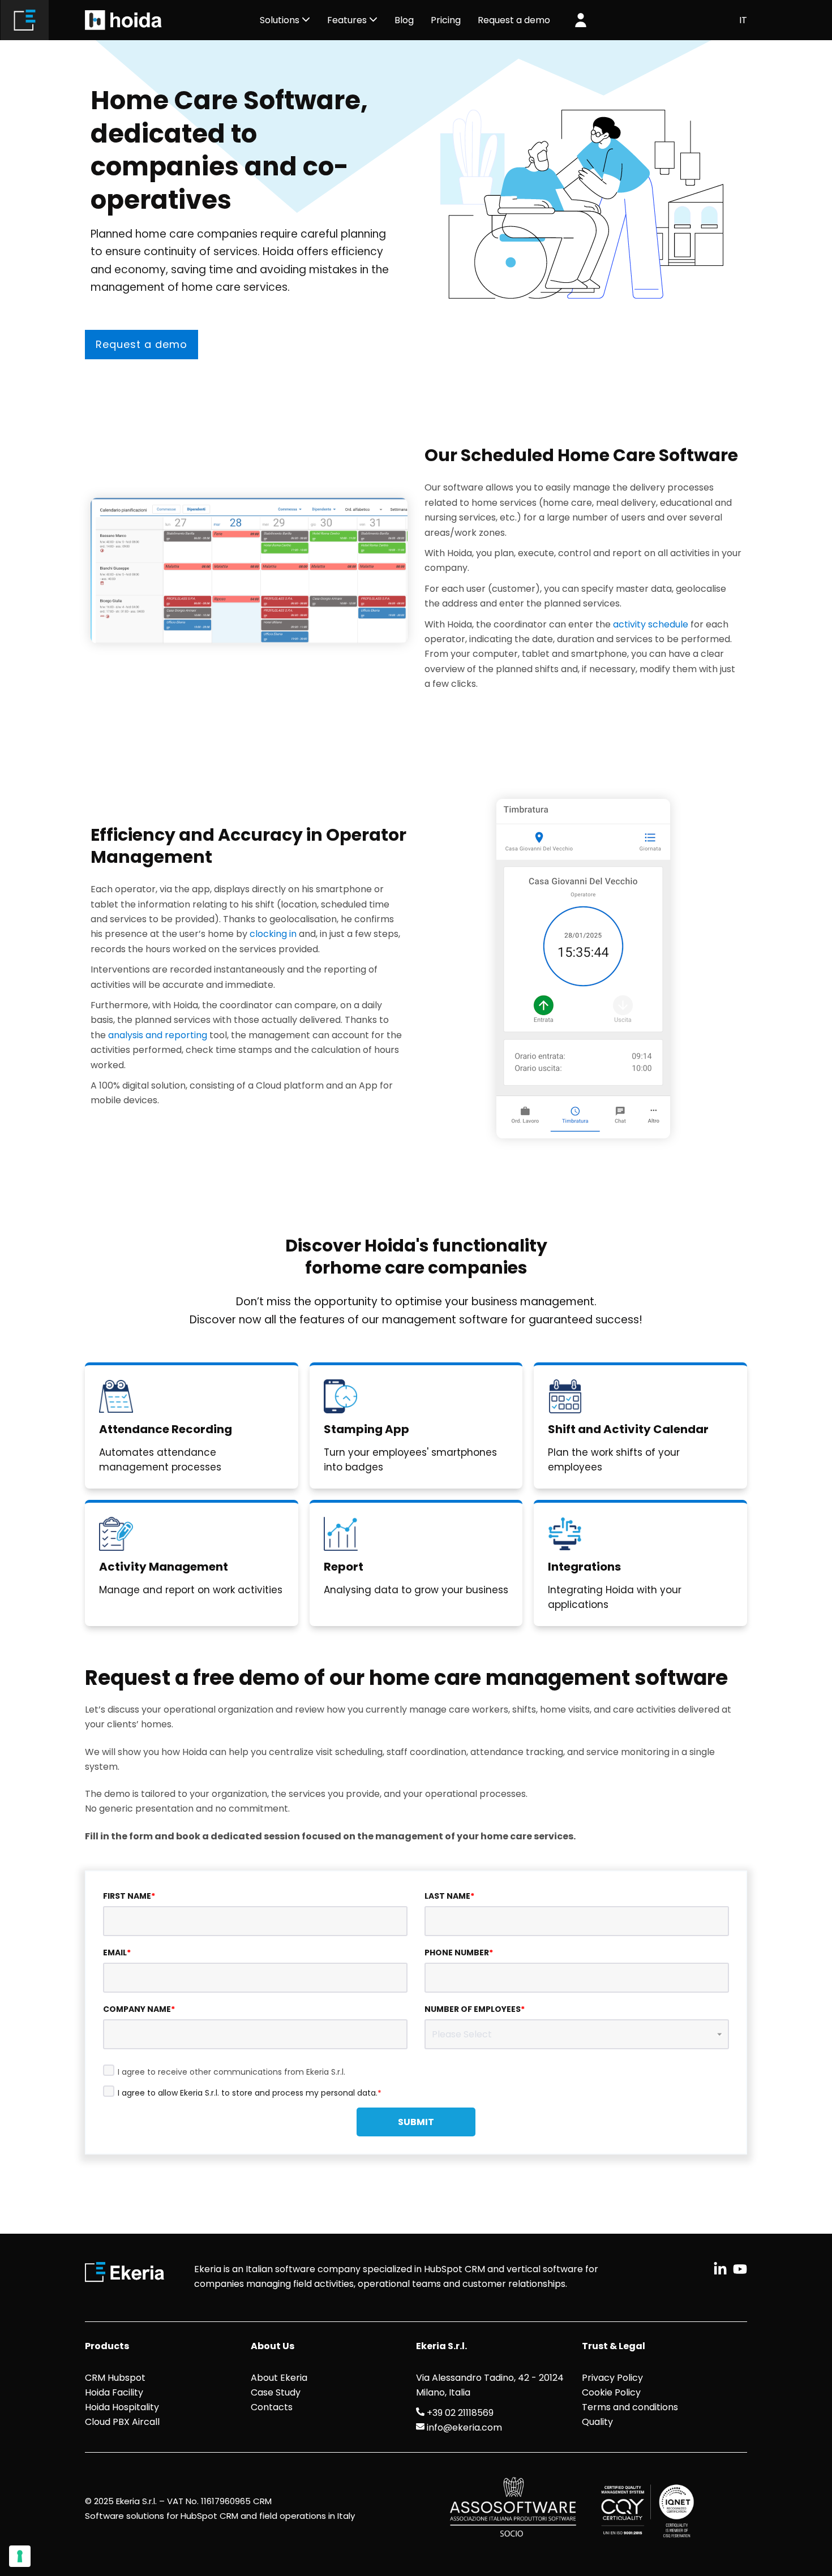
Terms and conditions (630, 2407)
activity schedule (651, 624)
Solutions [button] (281, 20)
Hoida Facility (114, 2392)
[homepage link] (25, 20)
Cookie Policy (611, 2392)
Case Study (276, 2392)
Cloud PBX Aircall (122, 2422)
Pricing (446, 20)
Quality (597, 2422)
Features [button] (348, 20)
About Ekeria (279, 2378)
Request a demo (141, 344)
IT (743, 20)
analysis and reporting (158, 1035)
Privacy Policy (612, 2378)
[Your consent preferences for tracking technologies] (20, 2556)
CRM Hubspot (115, 2378)
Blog (404, 20)
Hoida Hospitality (122, 2407)
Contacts (272, 2407)
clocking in (273, 934)
